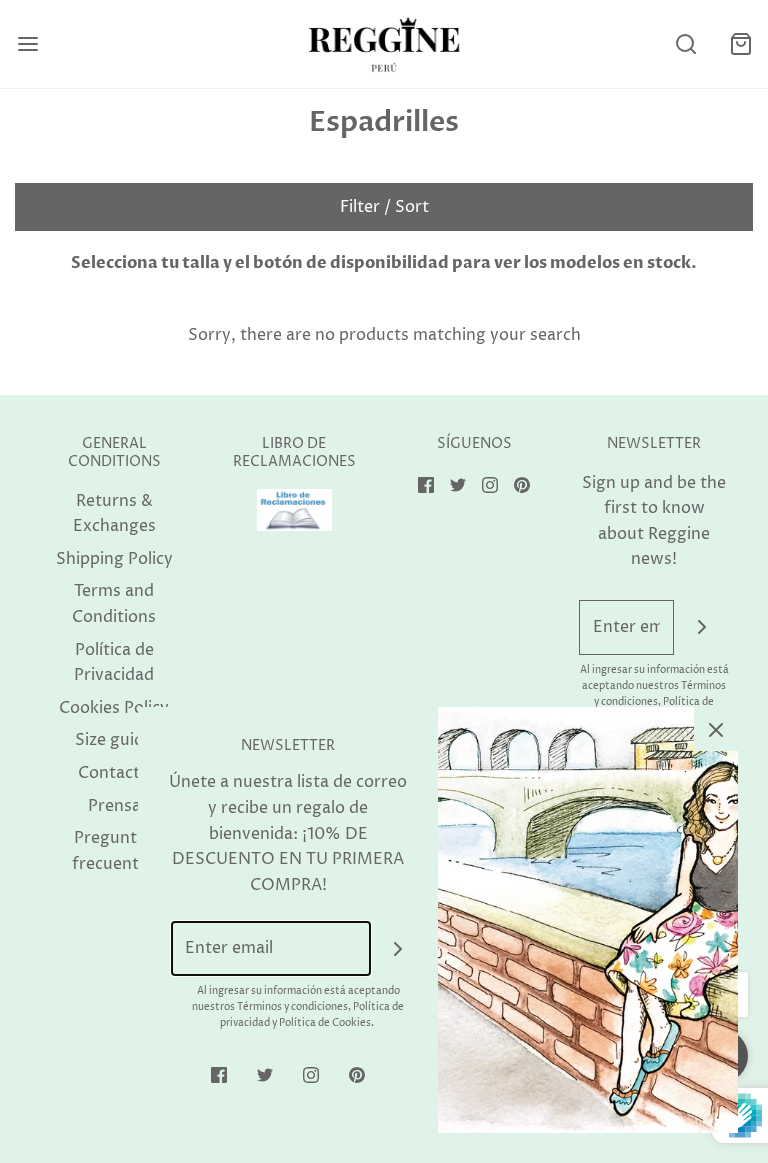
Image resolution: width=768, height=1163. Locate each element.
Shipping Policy (114, 559)
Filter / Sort (384, 207)
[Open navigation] (27, 44)
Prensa (114, 806)
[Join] (701, 627)
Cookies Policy (114, 708)
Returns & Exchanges (114, 514)
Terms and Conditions (114, 604)
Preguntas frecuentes (114, 851)
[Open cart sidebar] (740, 44)
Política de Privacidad (114, 663)
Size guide (114, 740)
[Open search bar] (685, 44)
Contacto (114, 773)
